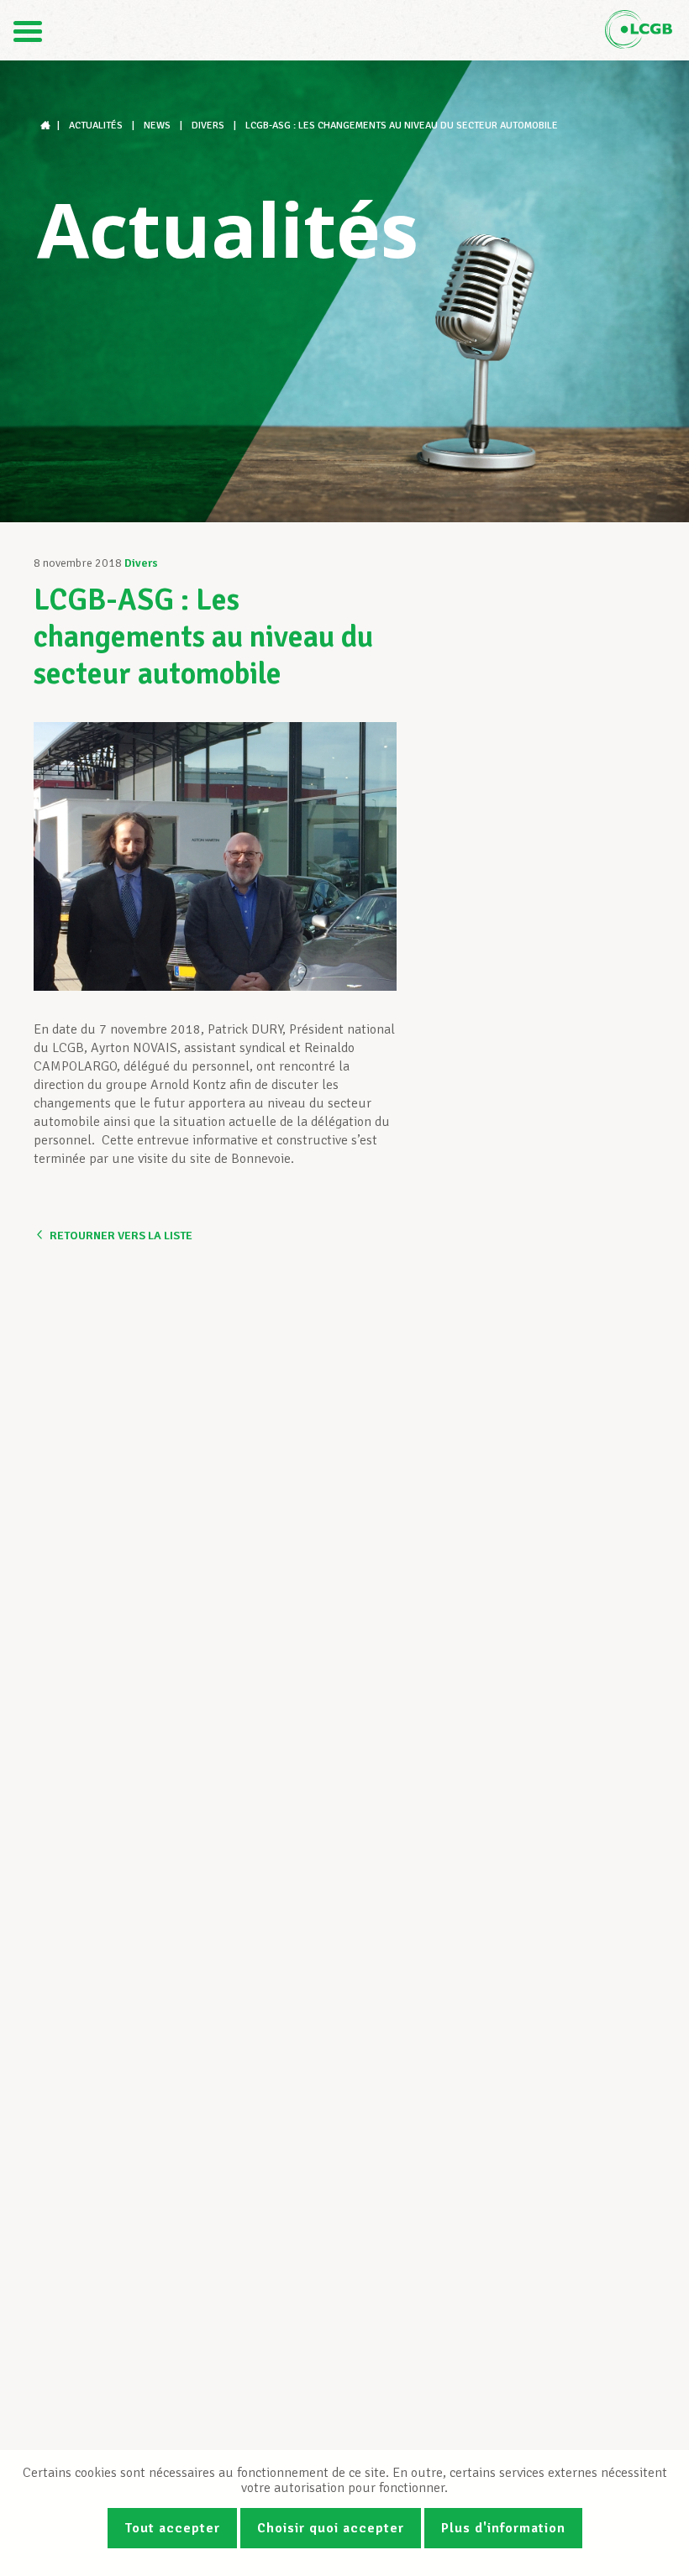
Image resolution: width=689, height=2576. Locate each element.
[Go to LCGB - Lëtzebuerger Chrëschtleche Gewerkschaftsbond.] (47, 126)
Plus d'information (503, 2528)
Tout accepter (172, 2528)
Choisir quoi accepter (331, 2528)
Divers (141, 563)
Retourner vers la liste (121, 1236)
